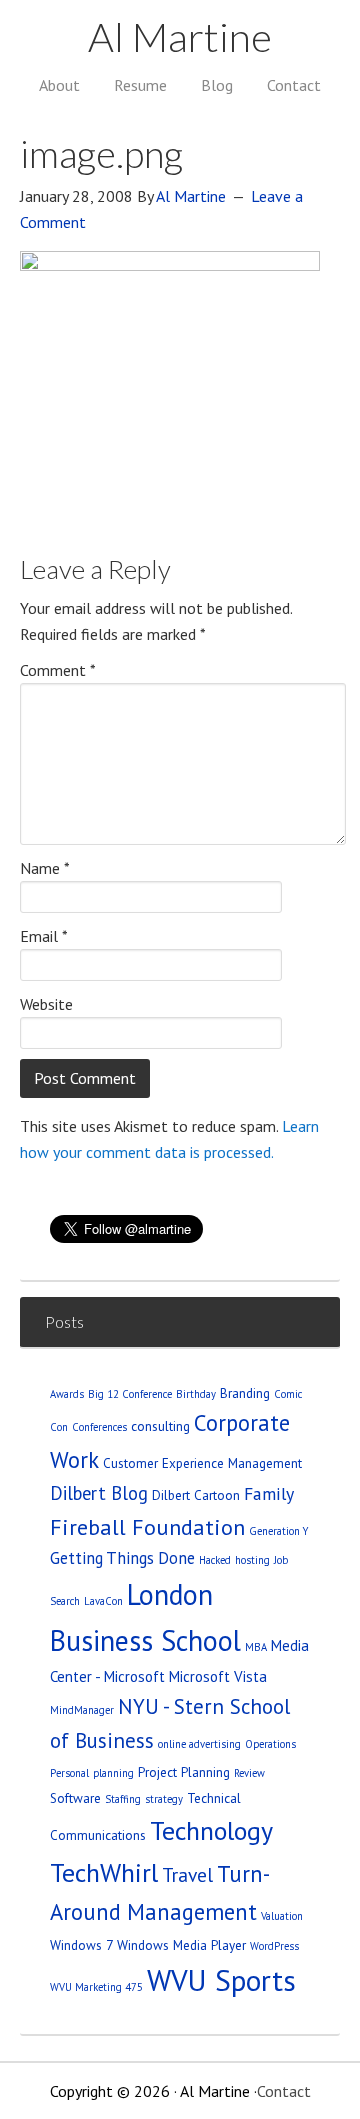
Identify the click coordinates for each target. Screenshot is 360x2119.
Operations (270, 1744)
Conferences (99, 1427)
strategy (164, 1799)
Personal (69, 1773)
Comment (58, 670)
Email (44, 936)
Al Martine (180, 37)
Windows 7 (81, 1945)
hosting (252, 1560)
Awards (67, 1394)
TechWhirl (104, 1872)
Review (249, 1773)
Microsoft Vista (218, 1676)
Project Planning (184, 1772)
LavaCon (103, 1601)
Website (46, 1004)
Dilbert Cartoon (196, 1495)
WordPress (274, 1946)
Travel (187, 1874)
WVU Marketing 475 (96, 1987)
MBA (256, 1647)
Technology (211, 1830)
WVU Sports (221, 1980)
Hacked (215, 1560)
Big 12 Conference (130, 1394)
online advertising (199, 1744)
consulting (160, 1426)
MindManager (82, 1710)
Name (45, 868)
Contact (284, 2091)
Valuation (282, 1916)
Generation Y (278, 1531)
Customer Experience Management (202, 1463)
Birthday (196, 1394)
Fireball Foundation (147, 1526)
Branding (245, 1393)
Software (75, 1798)
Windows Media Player (181, 1945)
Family (269, 1493)
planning (113, 1773)
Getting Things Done (122, 1558)
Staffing (123, 1799)
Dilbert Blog (99, 1493)
